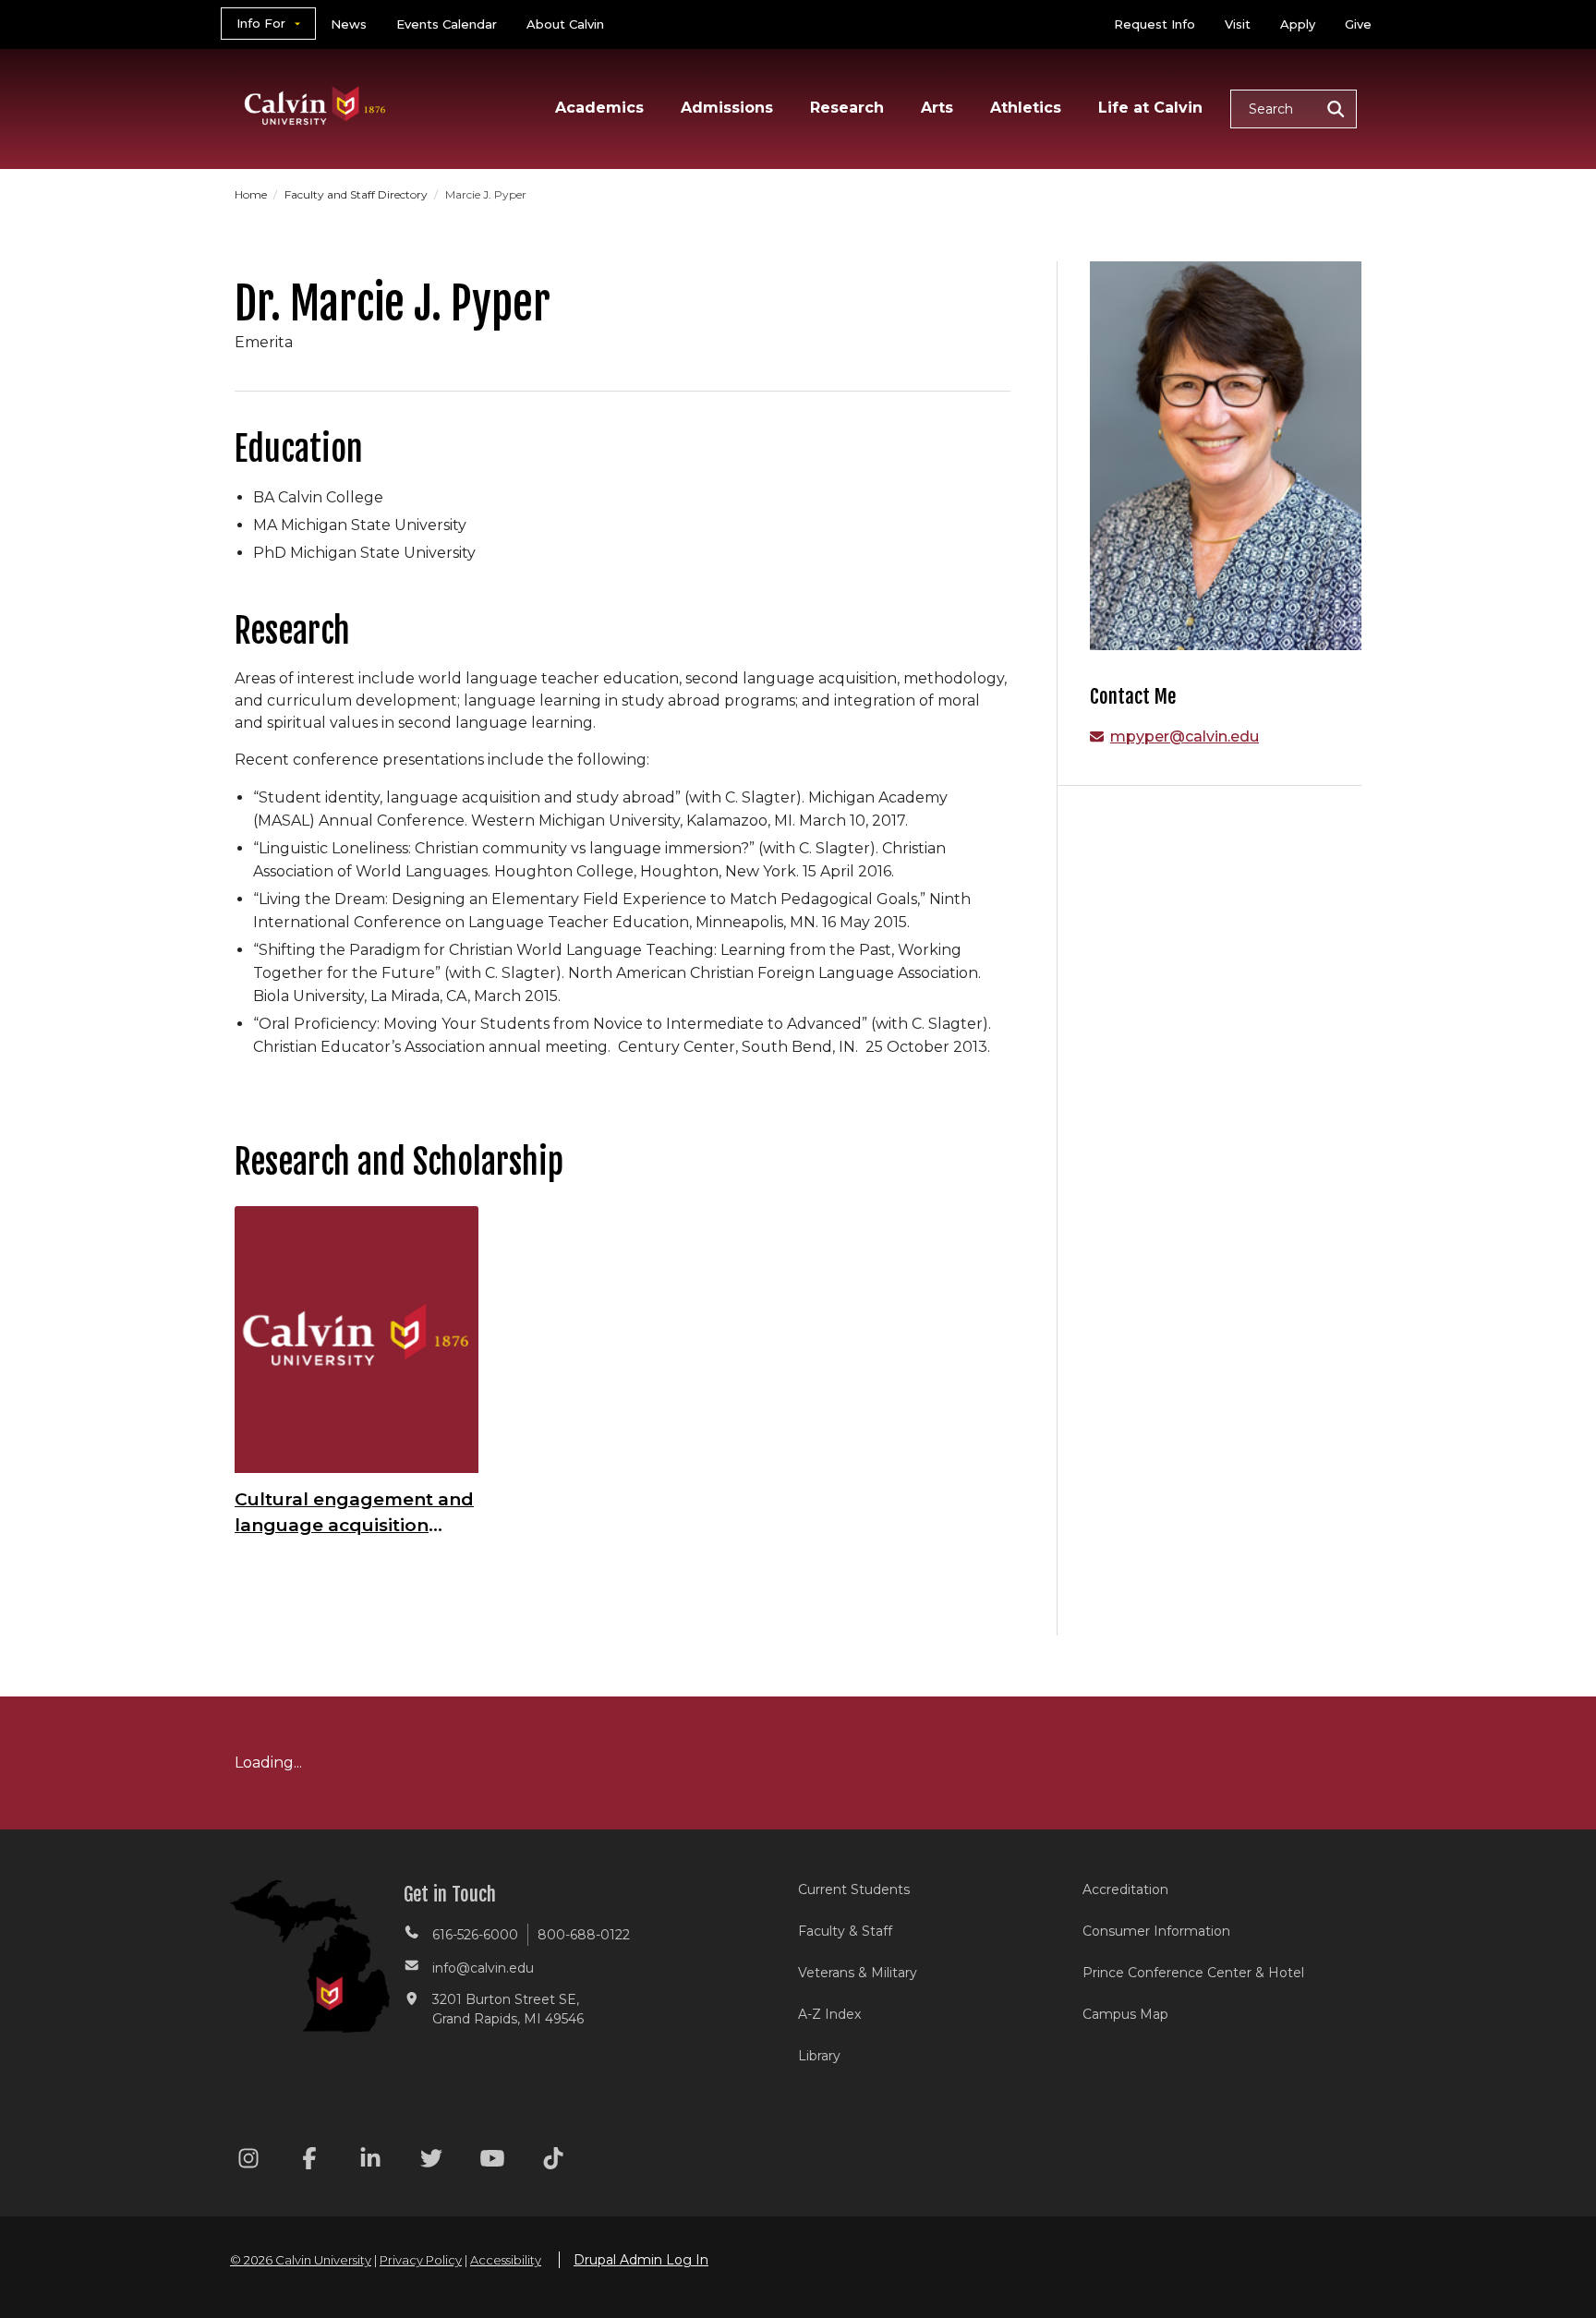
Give (1358, 24)
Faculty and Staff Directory (357, 194)
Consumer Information (1156, 1931)
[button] (1294, 109)
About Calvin (565, 24)
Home (252, 194)
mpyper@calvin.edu (1185, 736)
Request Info (1155, 24)
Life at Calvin (1150, 108)
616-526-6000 (475, 1935)
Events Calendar (447, 24)
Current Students (854, 1889)
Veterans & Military (858, 1973)
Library (819, 2056)
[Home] (315, 82)
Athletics (1026, 108)
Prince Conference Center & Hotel (1193, 1973)
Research (847, 108)
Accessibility (506, 2260)
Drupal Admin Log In (641, 2260)
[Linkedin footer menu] (370, 2161)
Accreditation (1125, 1889)
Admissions (727, 108)
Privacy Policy (421, 2260)
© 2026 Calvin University (301, 2260)
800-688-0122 (584, 1935)
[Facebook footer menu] (309, 2161)
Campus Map (1125, 2014)
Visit (1238, 24)
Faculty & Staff (845, 1931)
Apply (1298, 24)
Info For (261, 23)
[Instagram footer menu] (248, 2161)
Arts (937, 108)
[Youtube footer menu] (492, 2161)
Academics (599, 108)
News (349, 24)
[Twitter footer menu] (431, 2161)
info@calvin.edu (483, 1968)
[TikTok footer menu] (553, 2161)
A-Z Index (829, 2014)
